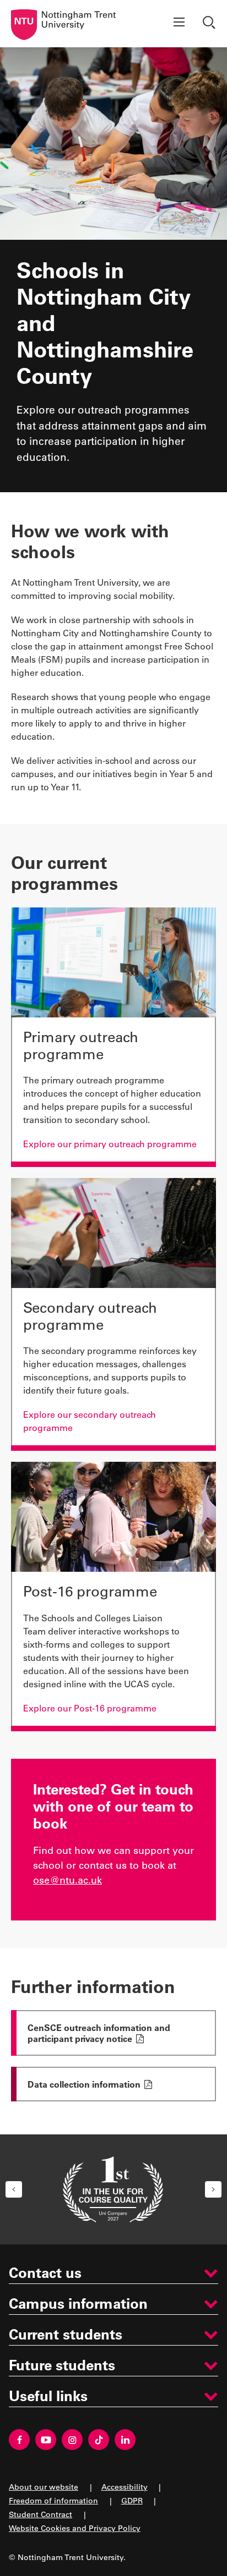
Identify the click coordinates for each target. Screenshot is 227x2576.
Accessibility (125, 2487)
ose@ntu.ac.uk (67, 1880)
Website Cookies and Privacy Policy (75, 2528)
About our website (44, 2487)
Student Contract (40, 2514)
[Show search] (210, 24)
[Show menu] (179, 24)
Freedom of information (53, 2500)
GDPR (132, 2500)
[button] (14, 2189)
